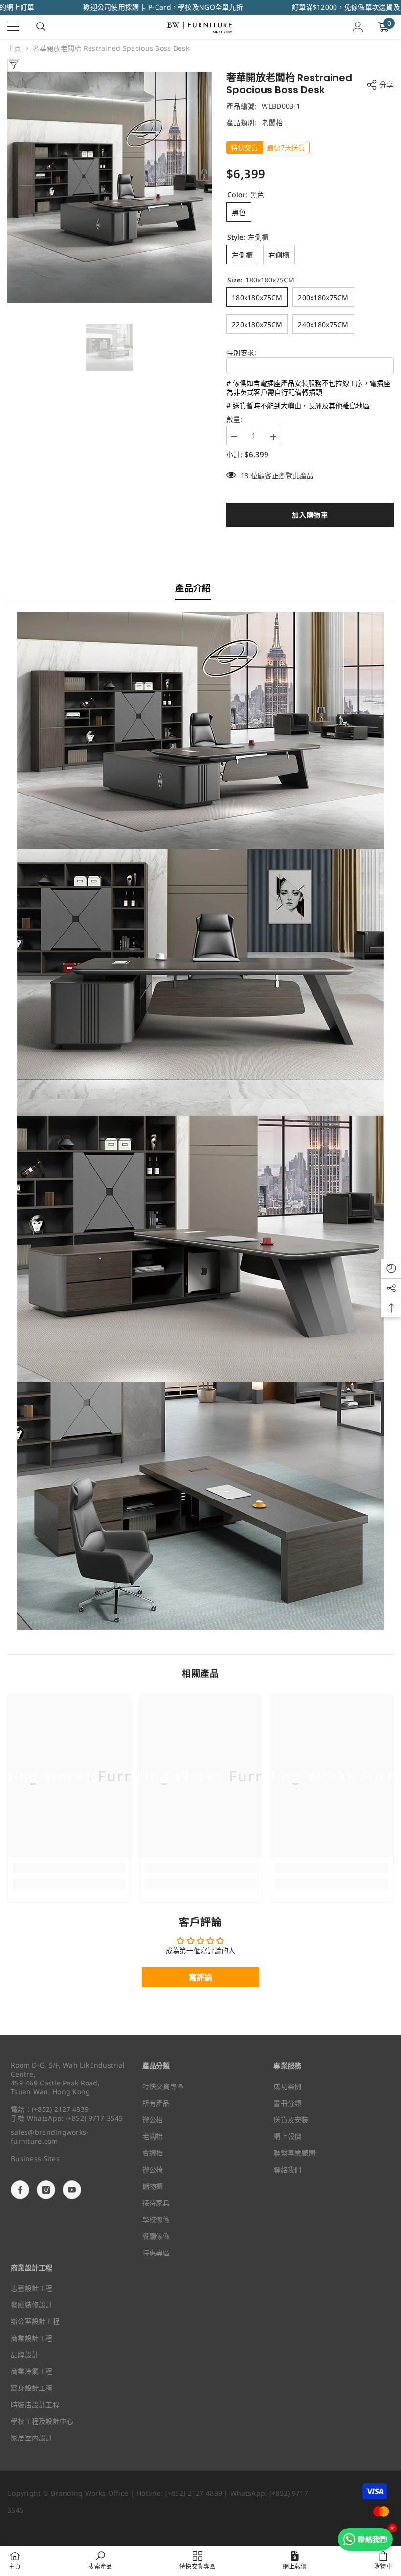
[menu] (13, 27)
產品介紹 (193, 588)
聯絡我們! (373, 2539)
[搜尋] (41, 27)
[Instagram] (46, 2190)
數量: (234, 420)
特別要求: (241, 353)
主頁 (14, 48)
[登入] (358, 27)
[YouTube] (72, 2190)
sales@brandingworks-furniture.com (50, 2137)
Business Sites (35, 2159)
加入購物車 (310, 515)
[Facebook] (20, 2190)
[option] (110, 187)
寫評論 (201, 1977)
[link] (69, 1868)
